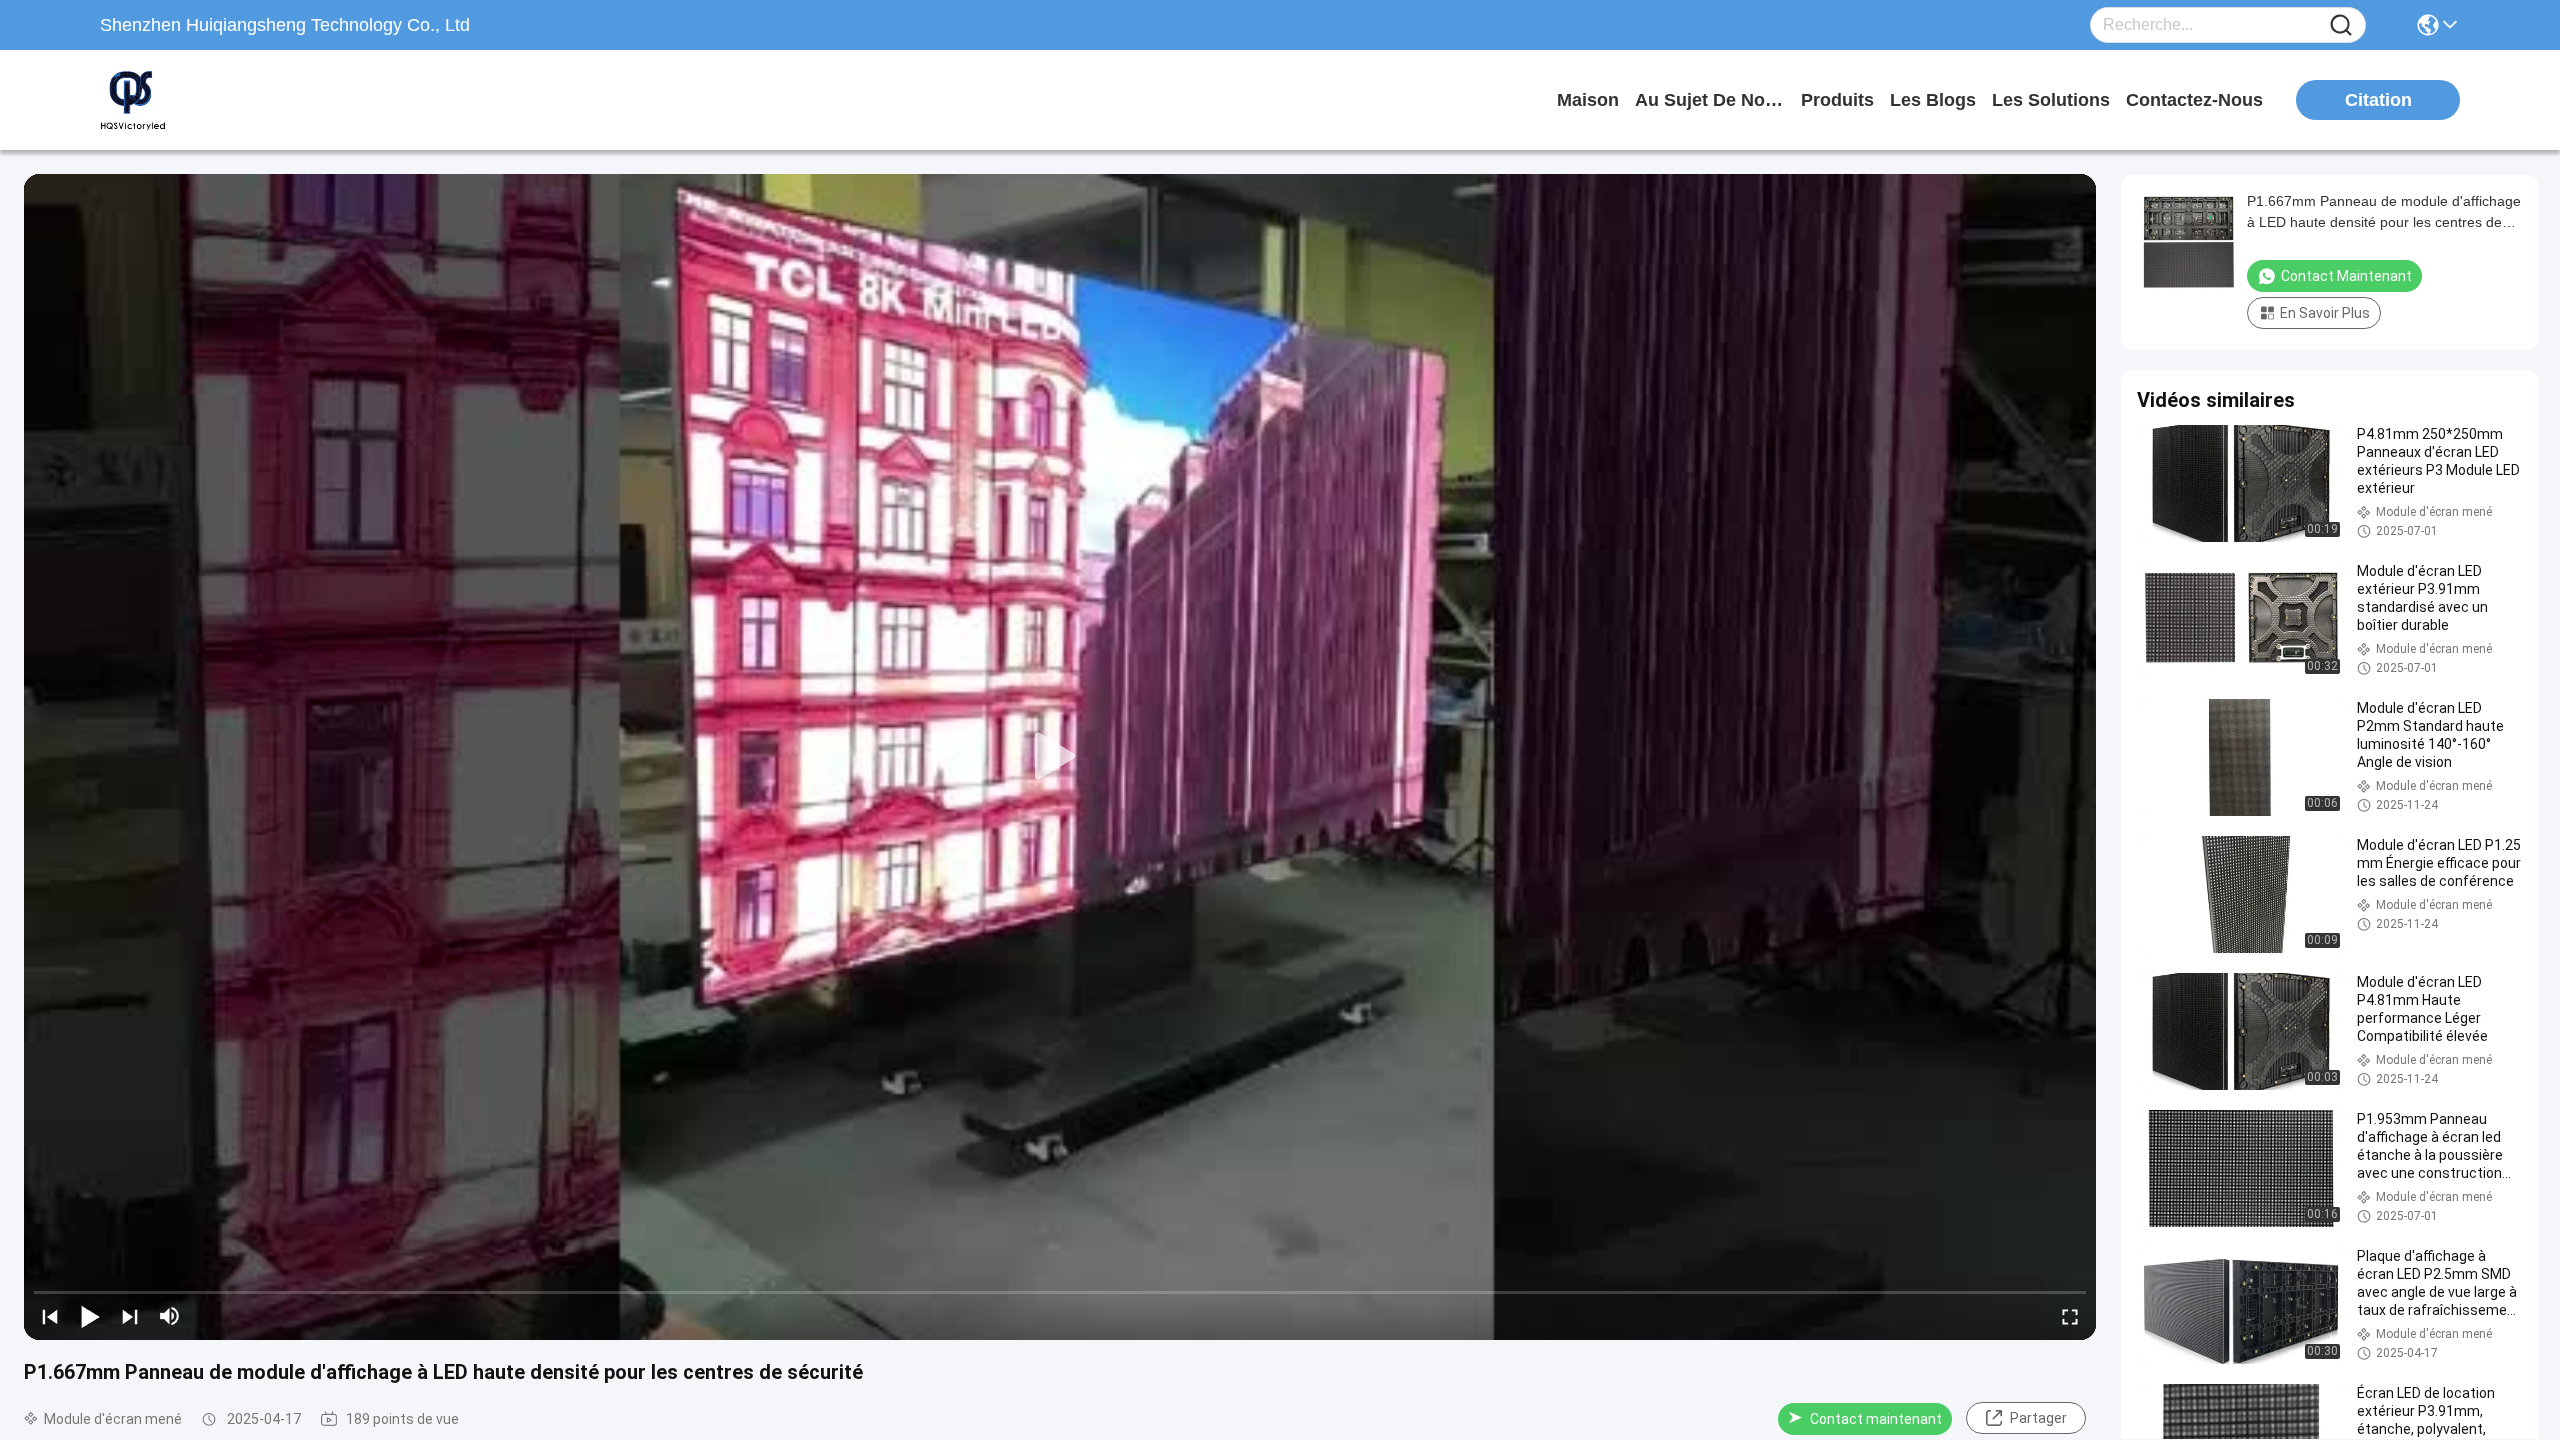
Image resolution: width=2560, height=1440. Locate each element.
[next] (130, 1316)
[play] (1060, 757)
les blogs (1933, 100)
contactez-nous (2194, 100)
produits (1837, 100)
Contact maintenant (1876, 1419)
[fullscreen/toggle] (2070, 1316)
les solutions (2051, 100)
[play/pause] (90, 1316)
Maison (1588, 100)
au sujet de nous (1710, 100)
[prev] (50, 1316)
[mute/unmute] (170, 1316)
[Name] (2341, 25)
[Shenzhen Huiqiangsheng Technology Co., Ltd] (210, 100)
